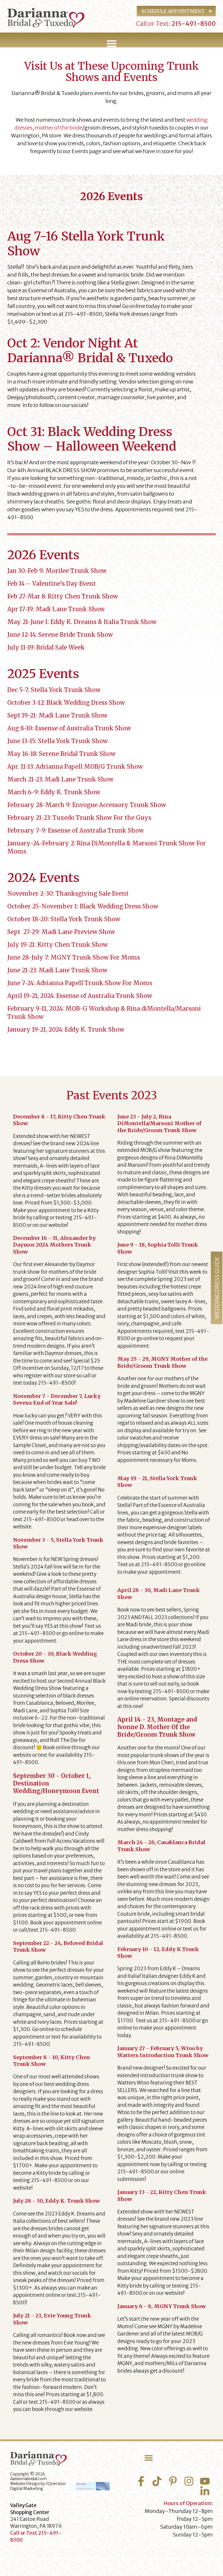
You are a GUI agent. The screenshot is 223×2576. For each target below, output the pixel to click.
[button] (111, 44)
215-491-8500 (193, 24)
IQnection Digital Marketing (38, 2486)
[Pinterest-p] (173, 2481)
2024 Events (43, 878)
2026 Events (43, 555)
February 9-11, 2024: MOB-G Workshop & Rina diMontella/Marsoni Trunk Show (104, 1013)
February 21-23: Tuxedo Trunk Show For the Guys (79, 818)
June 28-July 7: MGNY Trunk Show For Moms (74, 957)
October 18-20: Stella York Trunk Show (64, 919)
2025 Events (43, 674)
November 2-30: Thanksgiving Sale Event (68, 893)
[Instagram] (189, 2481)
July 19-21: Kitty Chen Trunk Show (57, 945)
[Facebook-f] (141, 2481)
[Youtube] (205, 2481)
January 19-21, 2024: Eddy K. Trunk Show (66, 1029)
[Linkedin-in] (205, 2491)
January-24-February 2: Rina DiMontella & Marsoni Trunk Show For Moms (107, 847)
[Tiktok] (157, 2481)
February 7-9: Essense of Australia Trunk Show (75, 830)
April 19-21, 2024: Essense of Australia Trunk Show (80, 996)
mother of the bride (59, 128)
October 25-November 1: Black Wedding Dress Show (83, 906)
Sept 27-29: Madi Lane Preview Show (61, 932)
